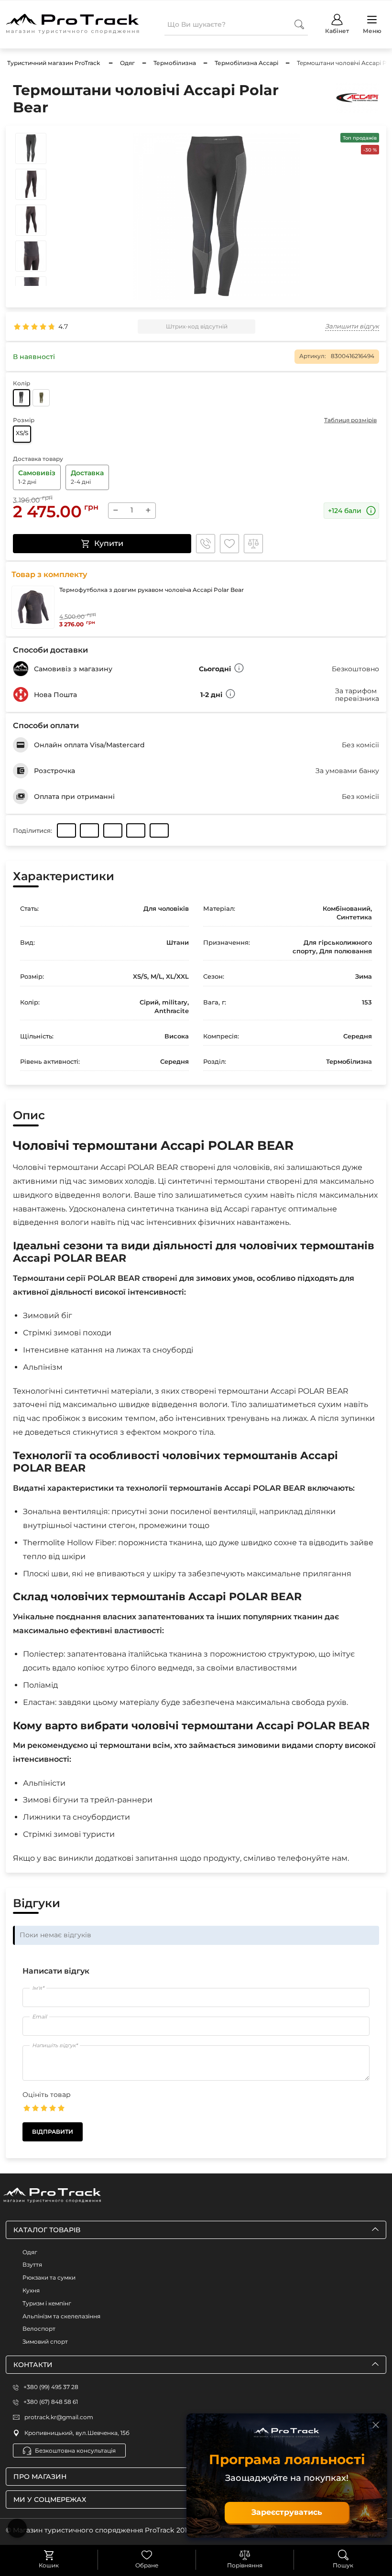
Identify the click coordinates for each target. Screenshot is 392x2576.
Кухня (31, 2290)
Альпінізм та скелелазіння (61, 2316)
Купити (109, 543)
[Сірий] (22, 398)
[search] (299, 24)
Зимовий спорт (45, 2341)
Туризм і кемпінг (47, 2303)
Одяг (30, 2252)
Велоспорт (39, 2329)
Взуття (32, 2265)
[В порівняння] (253, 544)
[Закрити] (376, 2425)
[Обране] (147, 2555)
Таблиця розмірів (350, 420)
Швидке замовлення (206, 544)
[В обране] (229, 544)
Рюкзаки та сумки (49, 2277)
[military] (41, 398)
